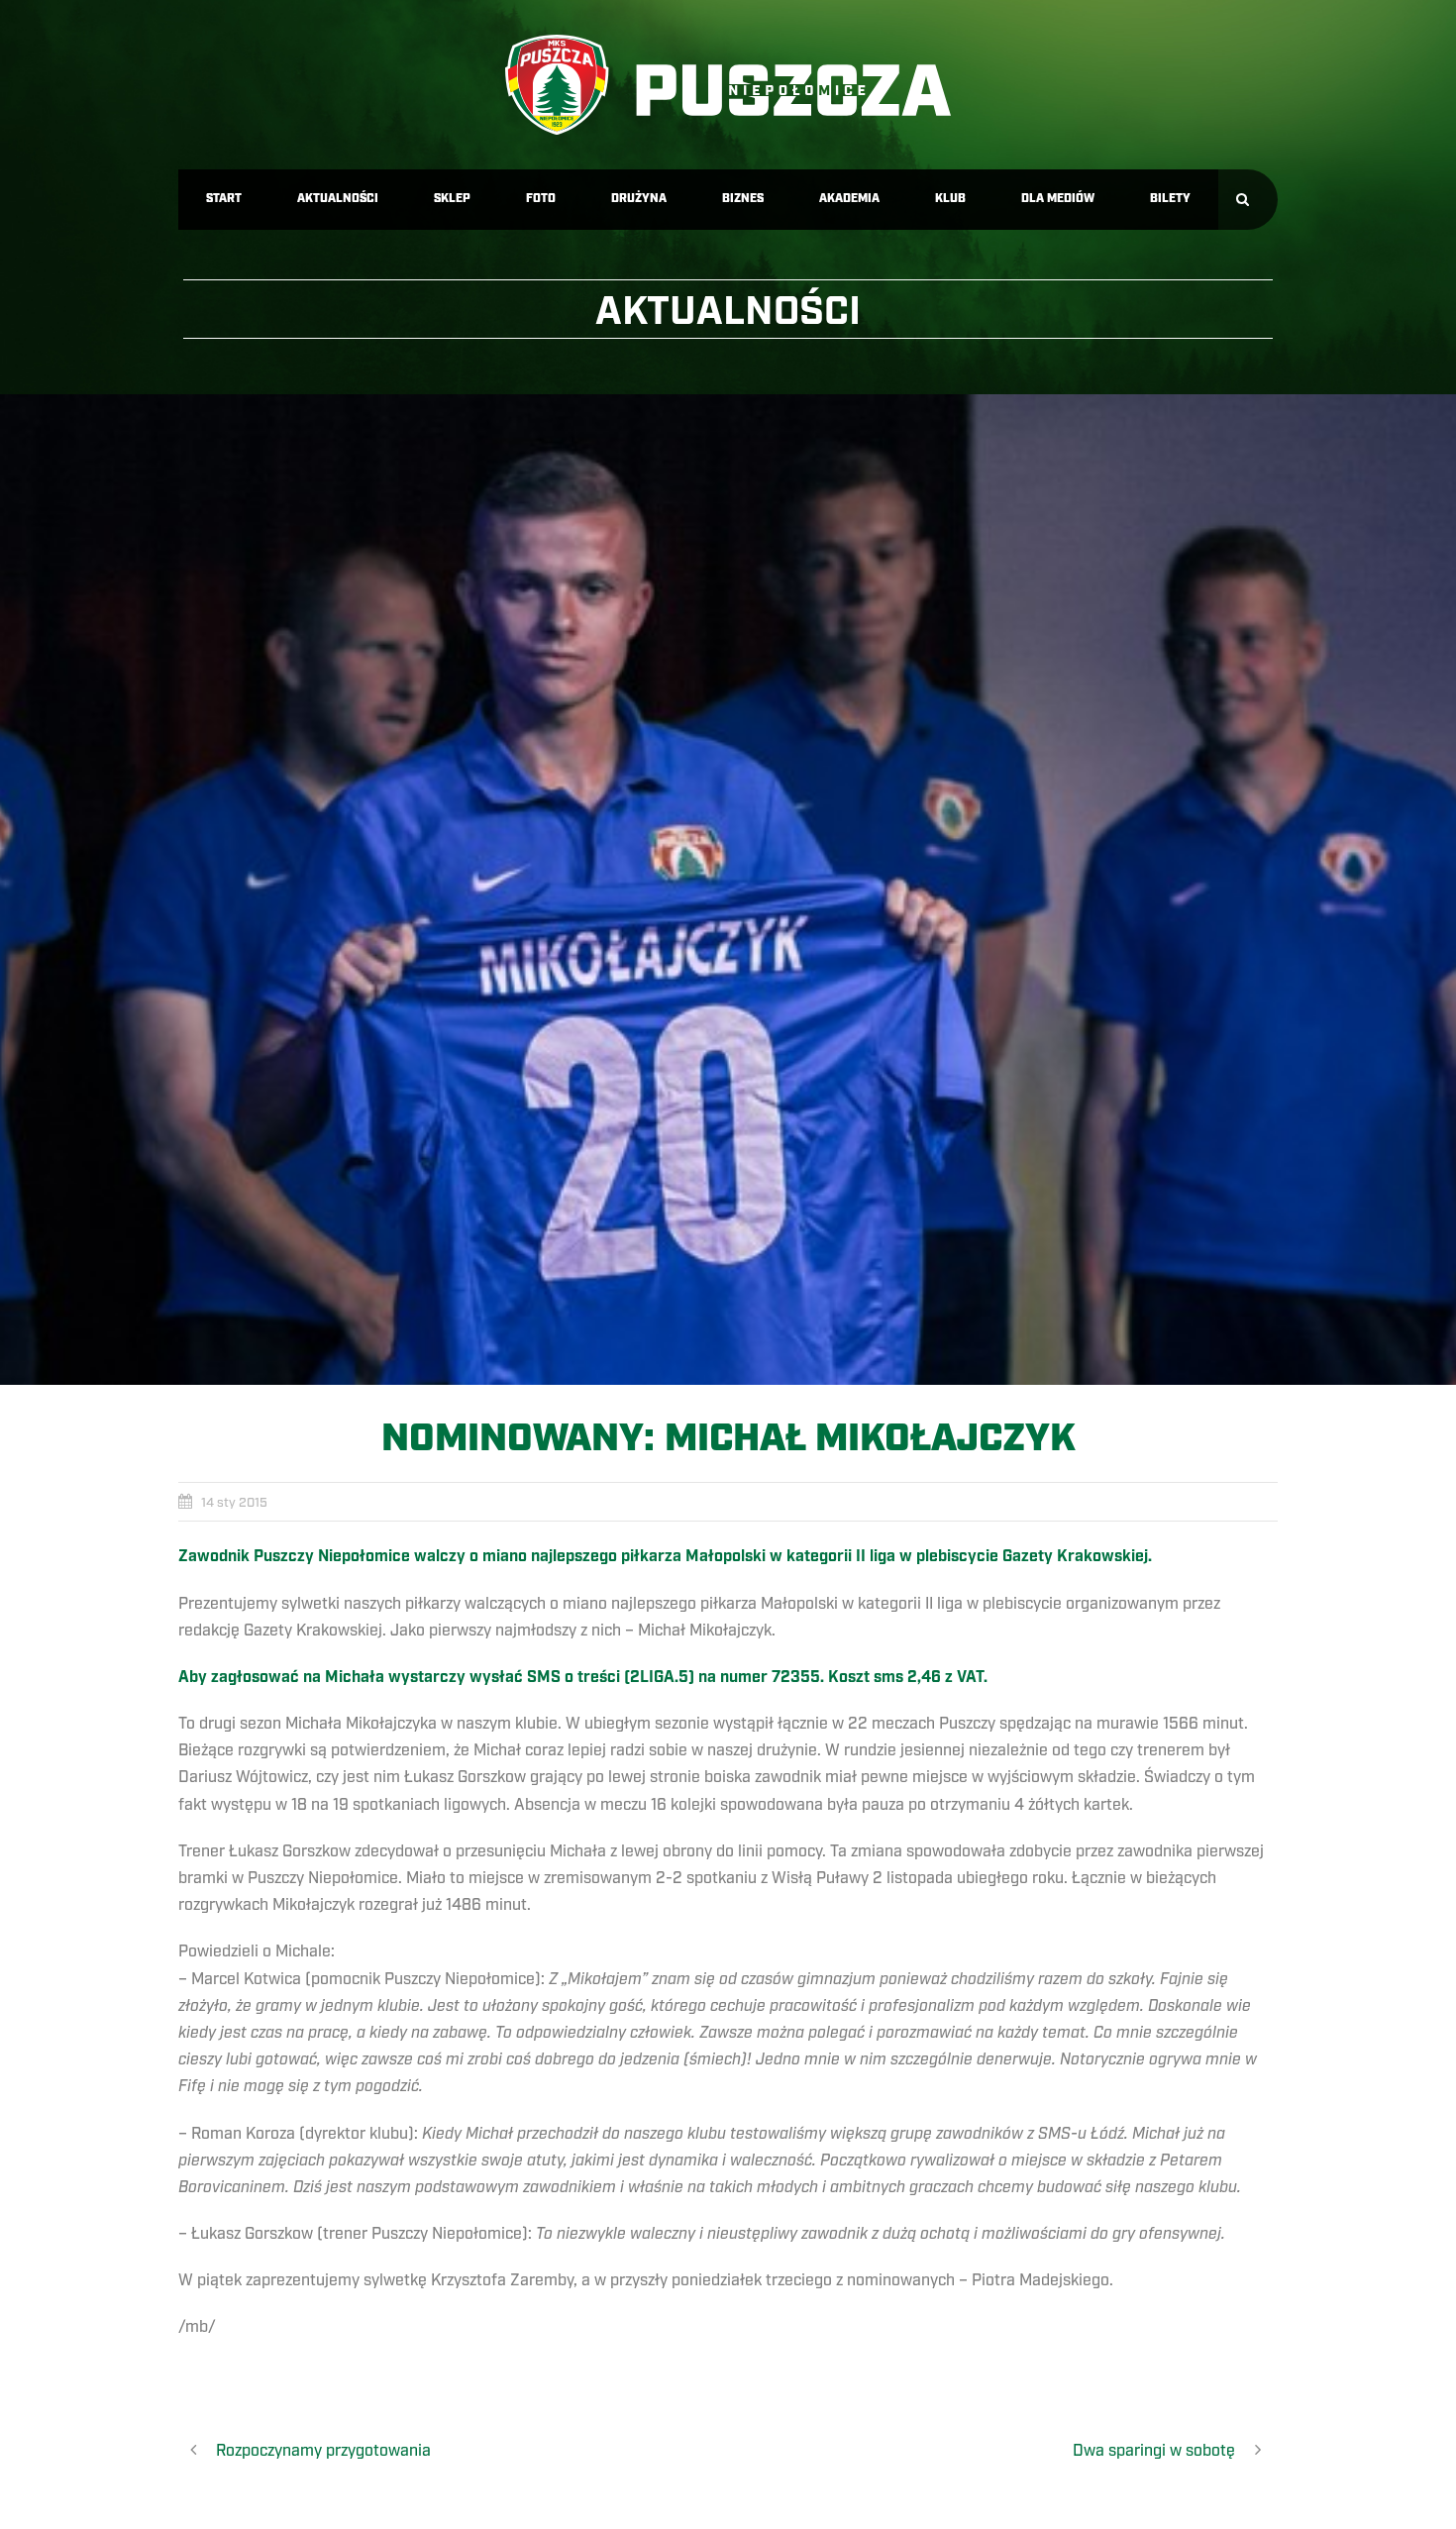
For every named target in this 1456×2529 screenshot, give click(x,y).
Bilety (1170, 199)
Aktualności (338, 199)
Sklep (452, 199)
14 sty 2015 (234, 1503)
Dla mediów (1058, 199)
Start (224, 199)
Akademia (849, 199)
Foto (541, 199)
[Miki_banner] (728, 890)
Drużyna (639, 199)
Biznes (743, 199)
